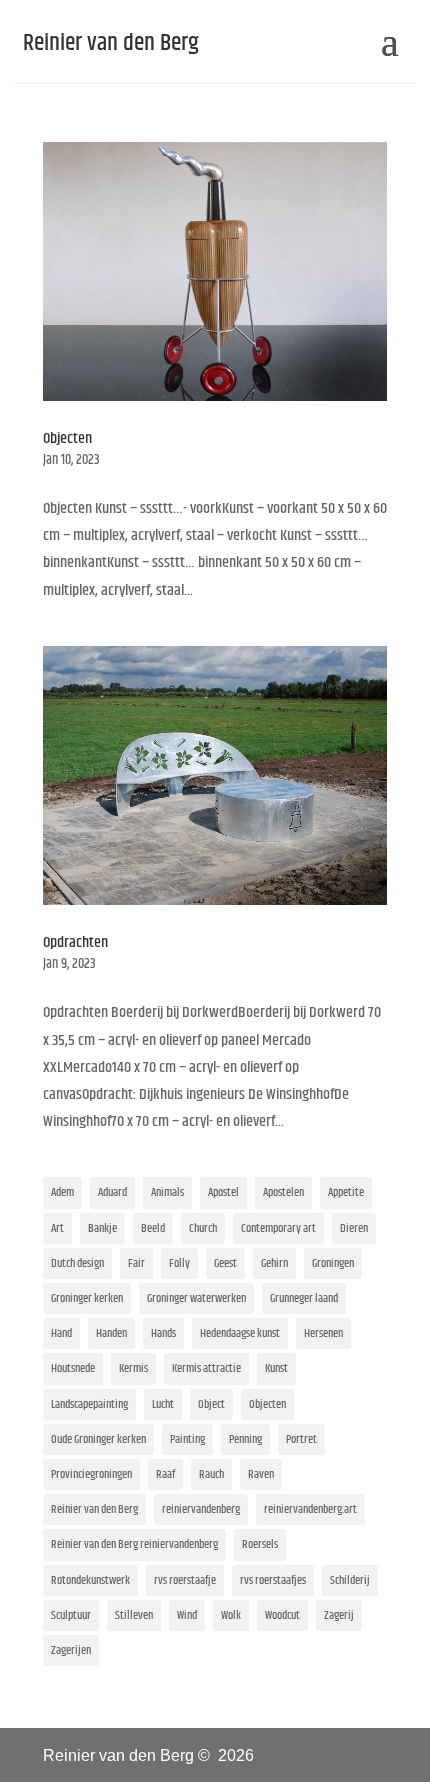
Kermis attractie (206, 1368)
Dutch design (77, 1263)
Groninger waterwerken (196, 1298)
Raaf (165, 1474)
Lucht (163, 1404)
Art (57, 1228)
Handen (111, 1333)
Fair (136, 1263)
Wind (187, 1615)
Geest (225, 1263)
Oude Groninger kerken (98, 1439)
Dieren (354, 1228)
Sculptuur (71, 1615)
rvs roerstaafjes (273, 1580)
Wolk (231, 1615)
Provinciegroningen (91, 1474)
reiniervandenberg (201, 1509)
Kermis (133, 1368)
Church (203, 1228)
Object (211, 1404)
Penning (245, 1439)
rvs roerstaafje (185, 1580)
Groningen (333, 1263)
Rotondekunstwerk (90, 1580)
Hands (163, 1333)
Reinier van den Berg (94, 1509)
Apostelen (283, 1192)
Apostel (223, 1192)
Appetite (346, 1192)
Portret (301, 1439)
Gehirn (274, 1263)
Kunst (276, 1368)
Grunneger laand (304, 1298)
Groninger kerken (87, 1298)
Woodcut (282, 1615)
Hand (61, 1333)
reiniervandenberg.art (310, 1509)
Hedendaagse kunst (240, 1333)
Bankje (102, 1228)
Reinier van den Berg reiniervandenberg (134, 1544)
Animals (167, 1192)
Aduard (112, 1192)
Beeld (153, 1228)
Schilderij (350, 1580)
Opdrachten (75, 942)
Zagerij (339, 1615)
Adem (62, 1192)
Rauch (211, 1474)
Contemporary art (278, 1228)
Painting (187, 1439)
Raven (261, 1474)
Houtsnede (73, 1368)
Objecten (67, 438)
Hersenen (323, 1333)
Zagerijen (71, 1650)
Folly (179, 1263)
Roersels (260, 1544)
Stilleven (134, 1615)
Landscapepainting (89, 1404)
